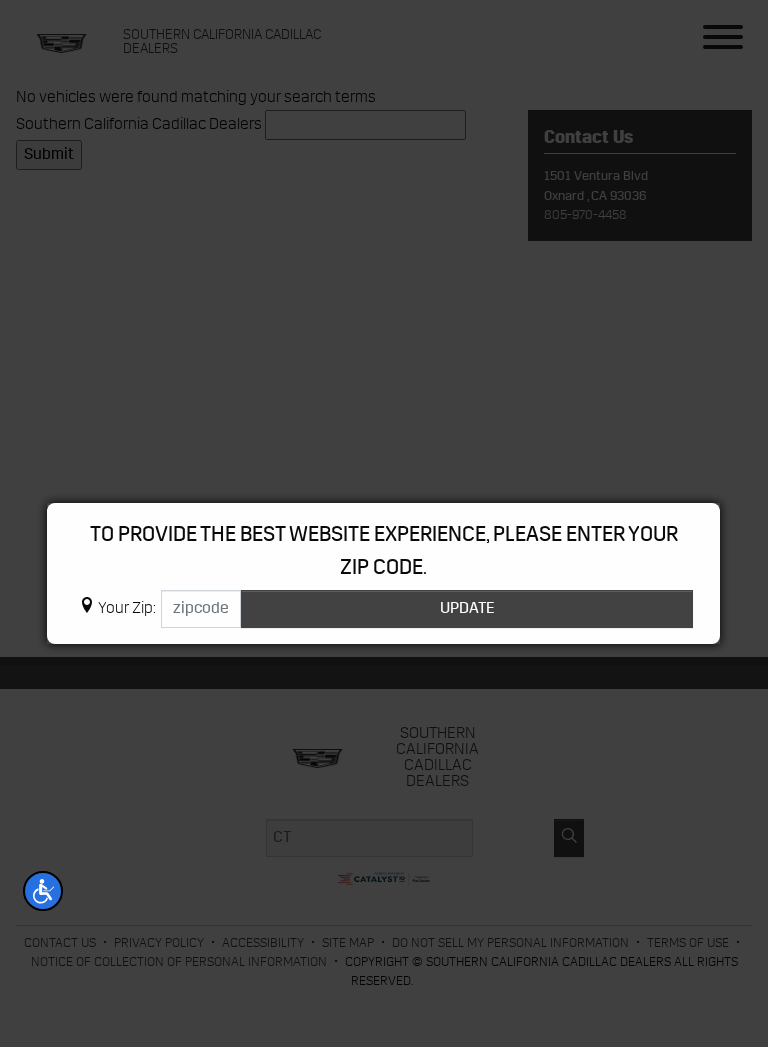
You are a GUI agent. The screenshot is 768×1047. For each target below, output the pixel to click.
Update (467, 609)
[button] (43, 891)
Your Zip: (127, 609)
